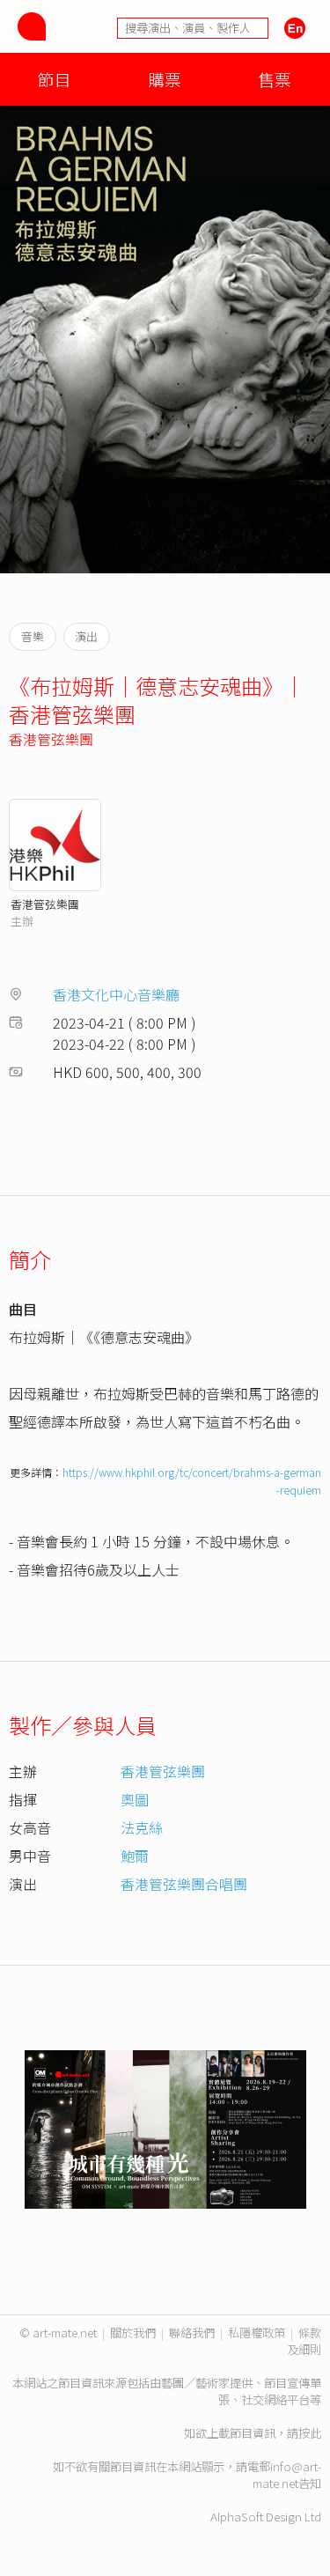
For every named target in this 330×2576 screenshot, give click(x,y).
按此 (310, 2433)
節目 (55, 79)
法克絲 (142, 1827)
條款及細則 (304, 2341)
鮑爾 (135, 1856)
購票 (165, 79)
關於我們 (133, 2332)
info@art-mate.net (287, 2475)
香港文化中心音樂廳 (116, 994)
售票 (275, 79)
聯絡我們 (192, 2332)
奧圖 (135, 1799)
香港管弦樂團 (51, 739)
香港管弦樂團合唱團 (184, 1884)
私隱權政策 (257, 2332)
